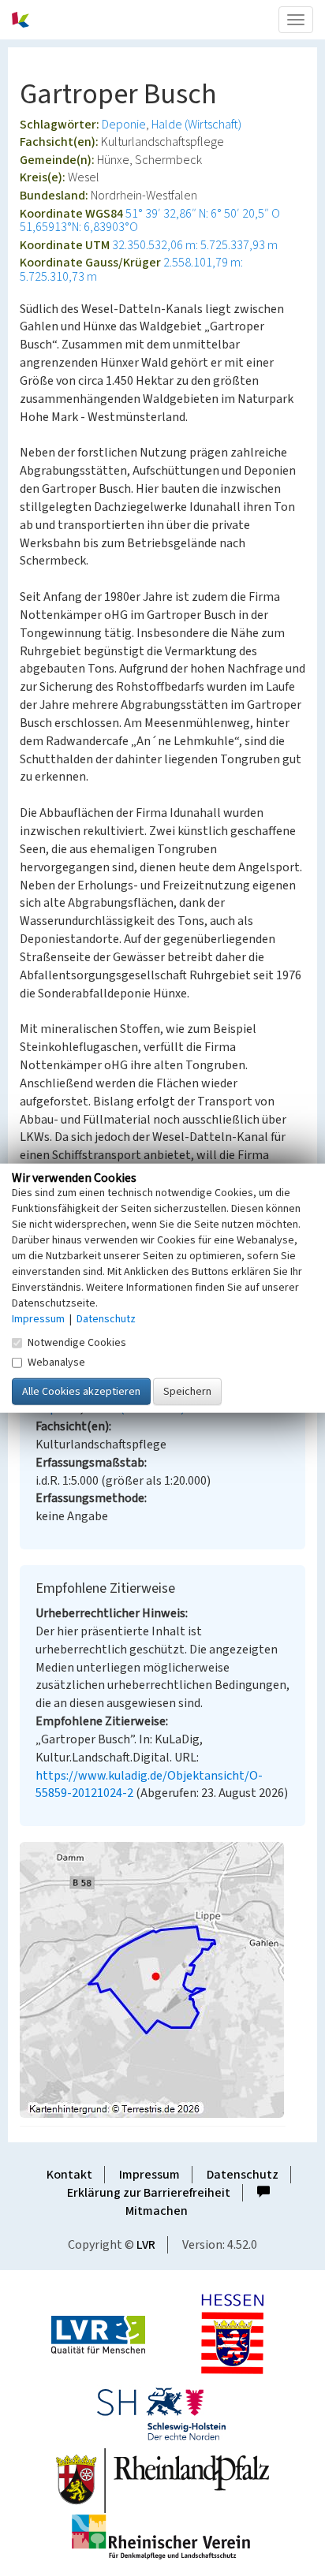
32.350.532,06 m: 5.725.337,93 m (195, 245)
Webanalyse (56, 1363)
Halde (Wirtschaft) (196, 125)
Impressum (149, 2175)
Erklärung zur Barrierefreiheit (149, 2193)
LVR (146, 2245)
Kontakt (69, 2175)
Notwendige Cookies (77, 1343)
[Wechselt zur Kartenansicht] (162, 1980)
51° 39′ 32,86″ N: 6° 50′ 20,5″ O (203, 214)
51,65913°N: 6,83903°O (79, 227)
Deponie (124, 125)
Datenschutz (243, 2175)
